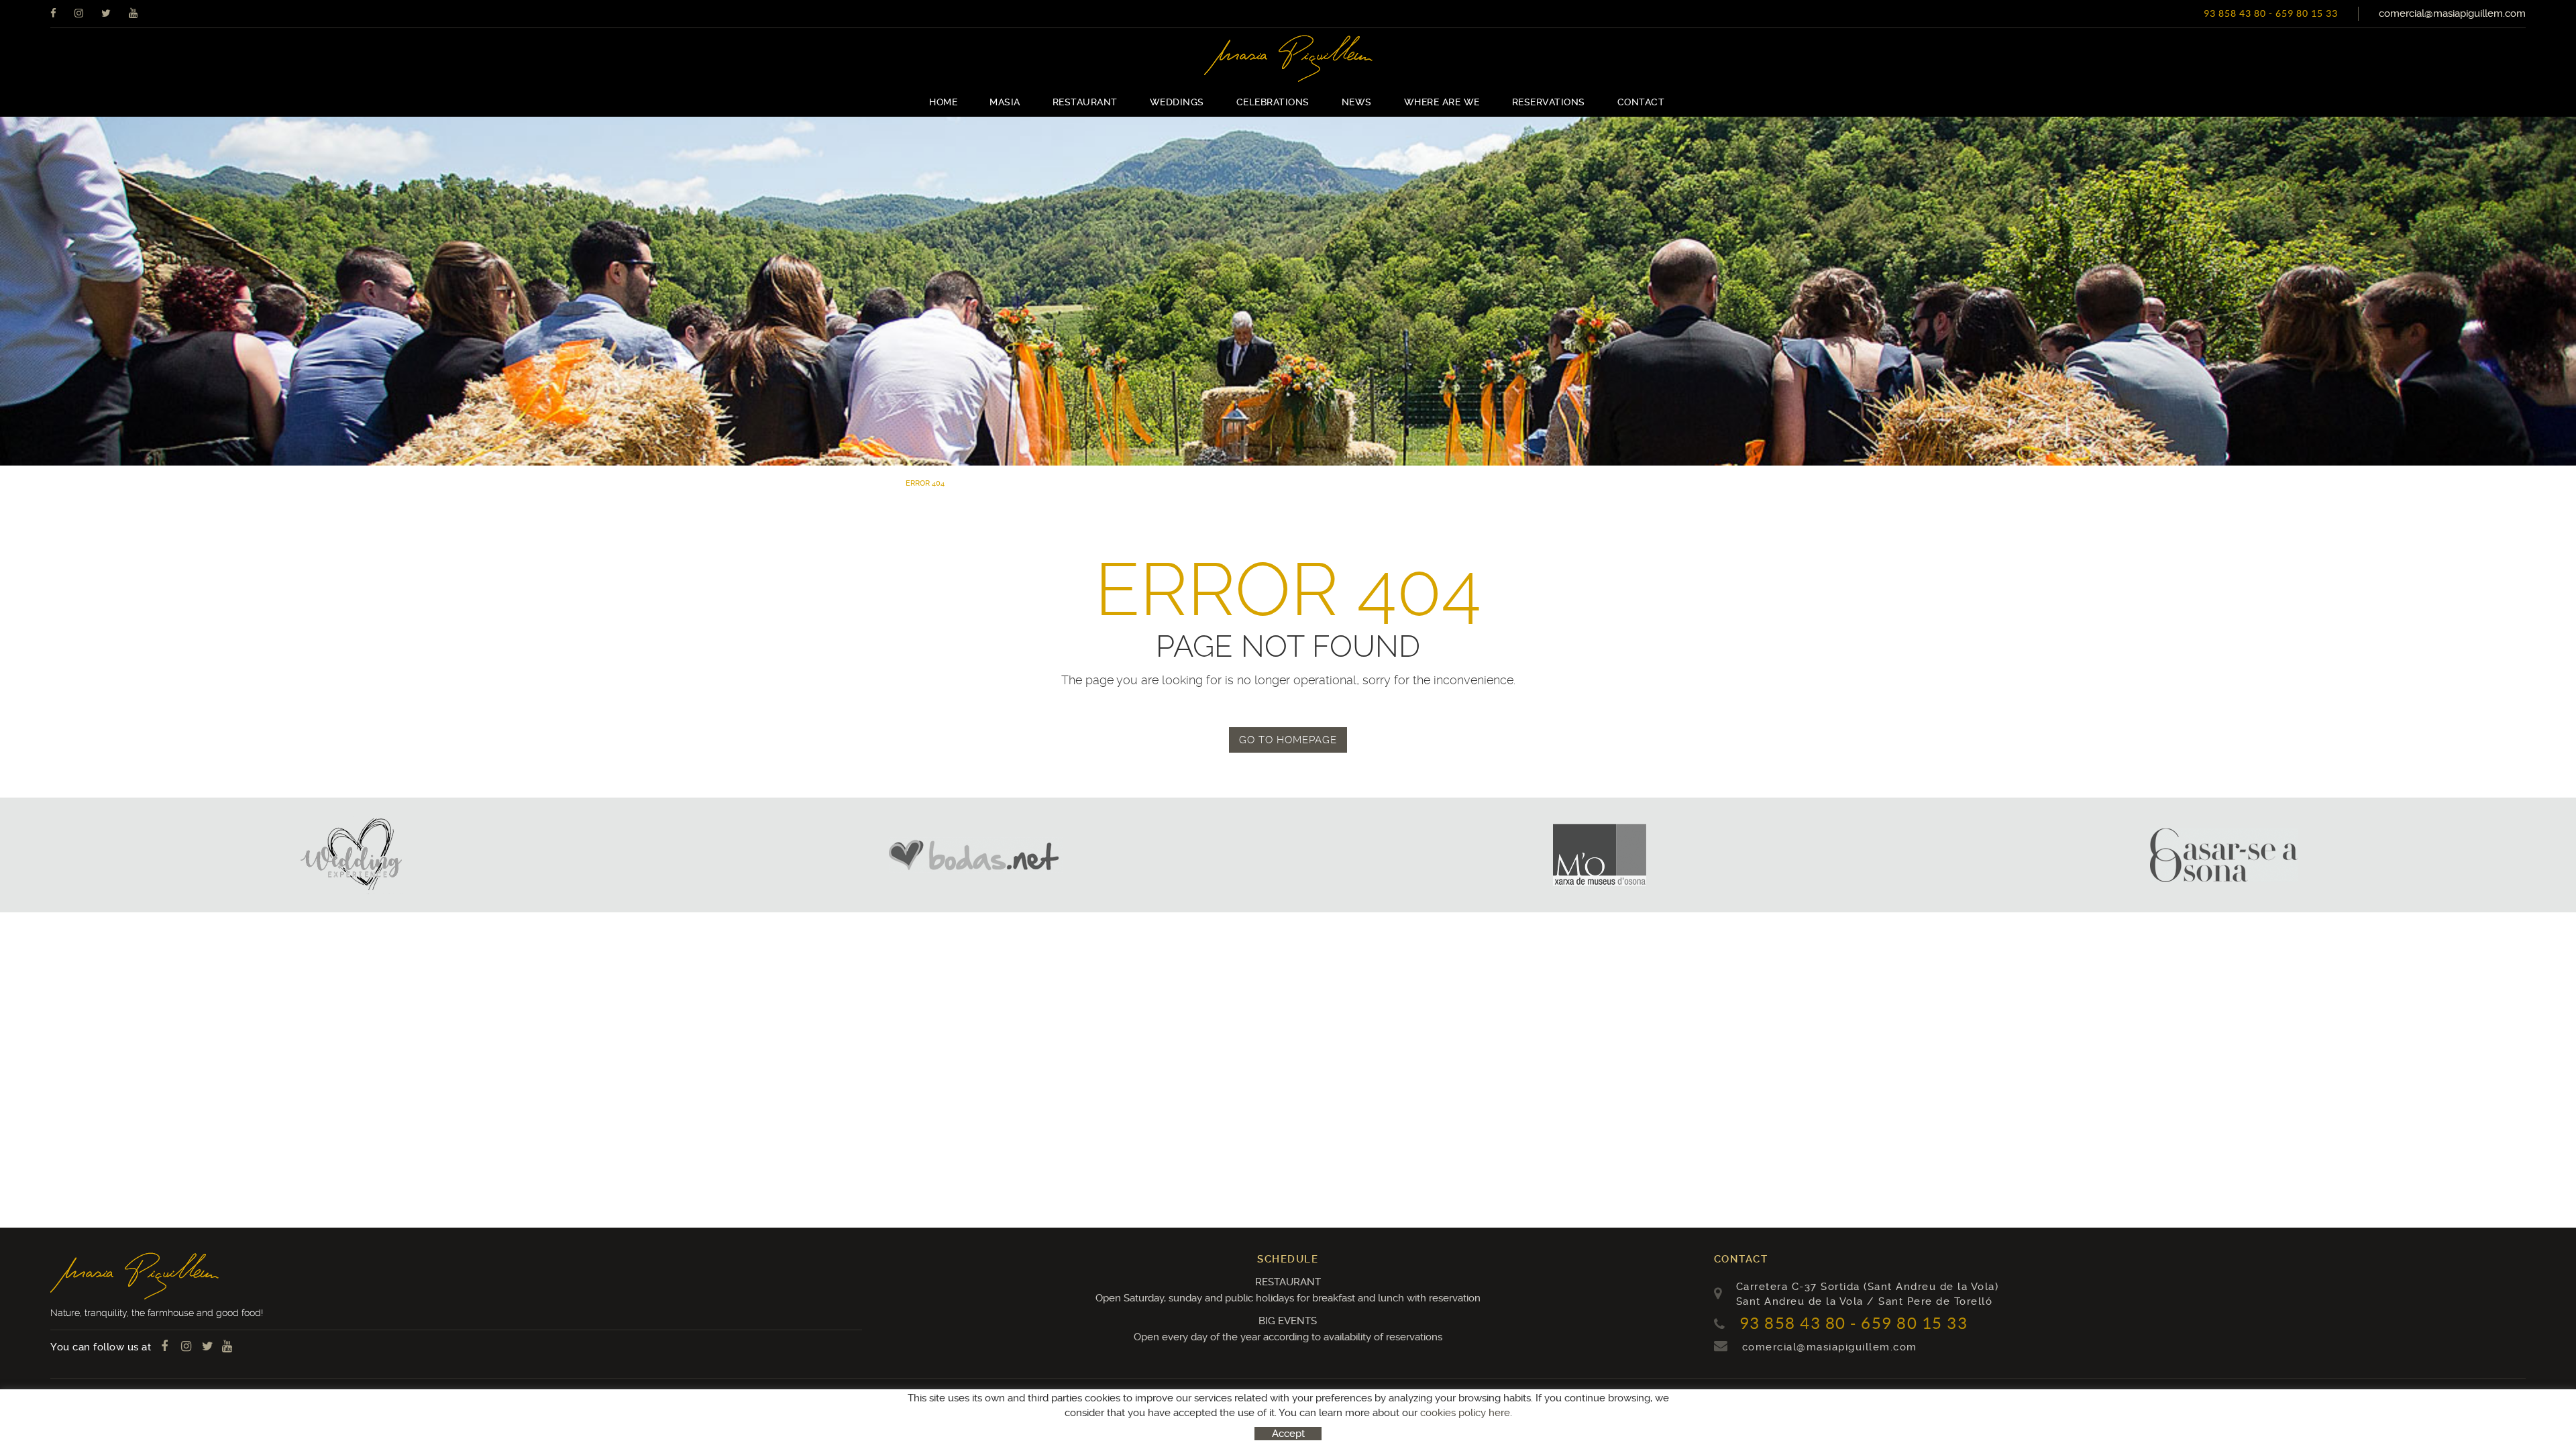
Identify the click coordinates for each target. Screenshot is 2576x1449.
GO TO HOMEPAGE (1288, 740)
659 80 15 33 (2307, 13)
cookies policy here (1465, 1413)
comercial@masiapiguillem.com (2452, 13)
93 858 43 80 (2235, 13)
